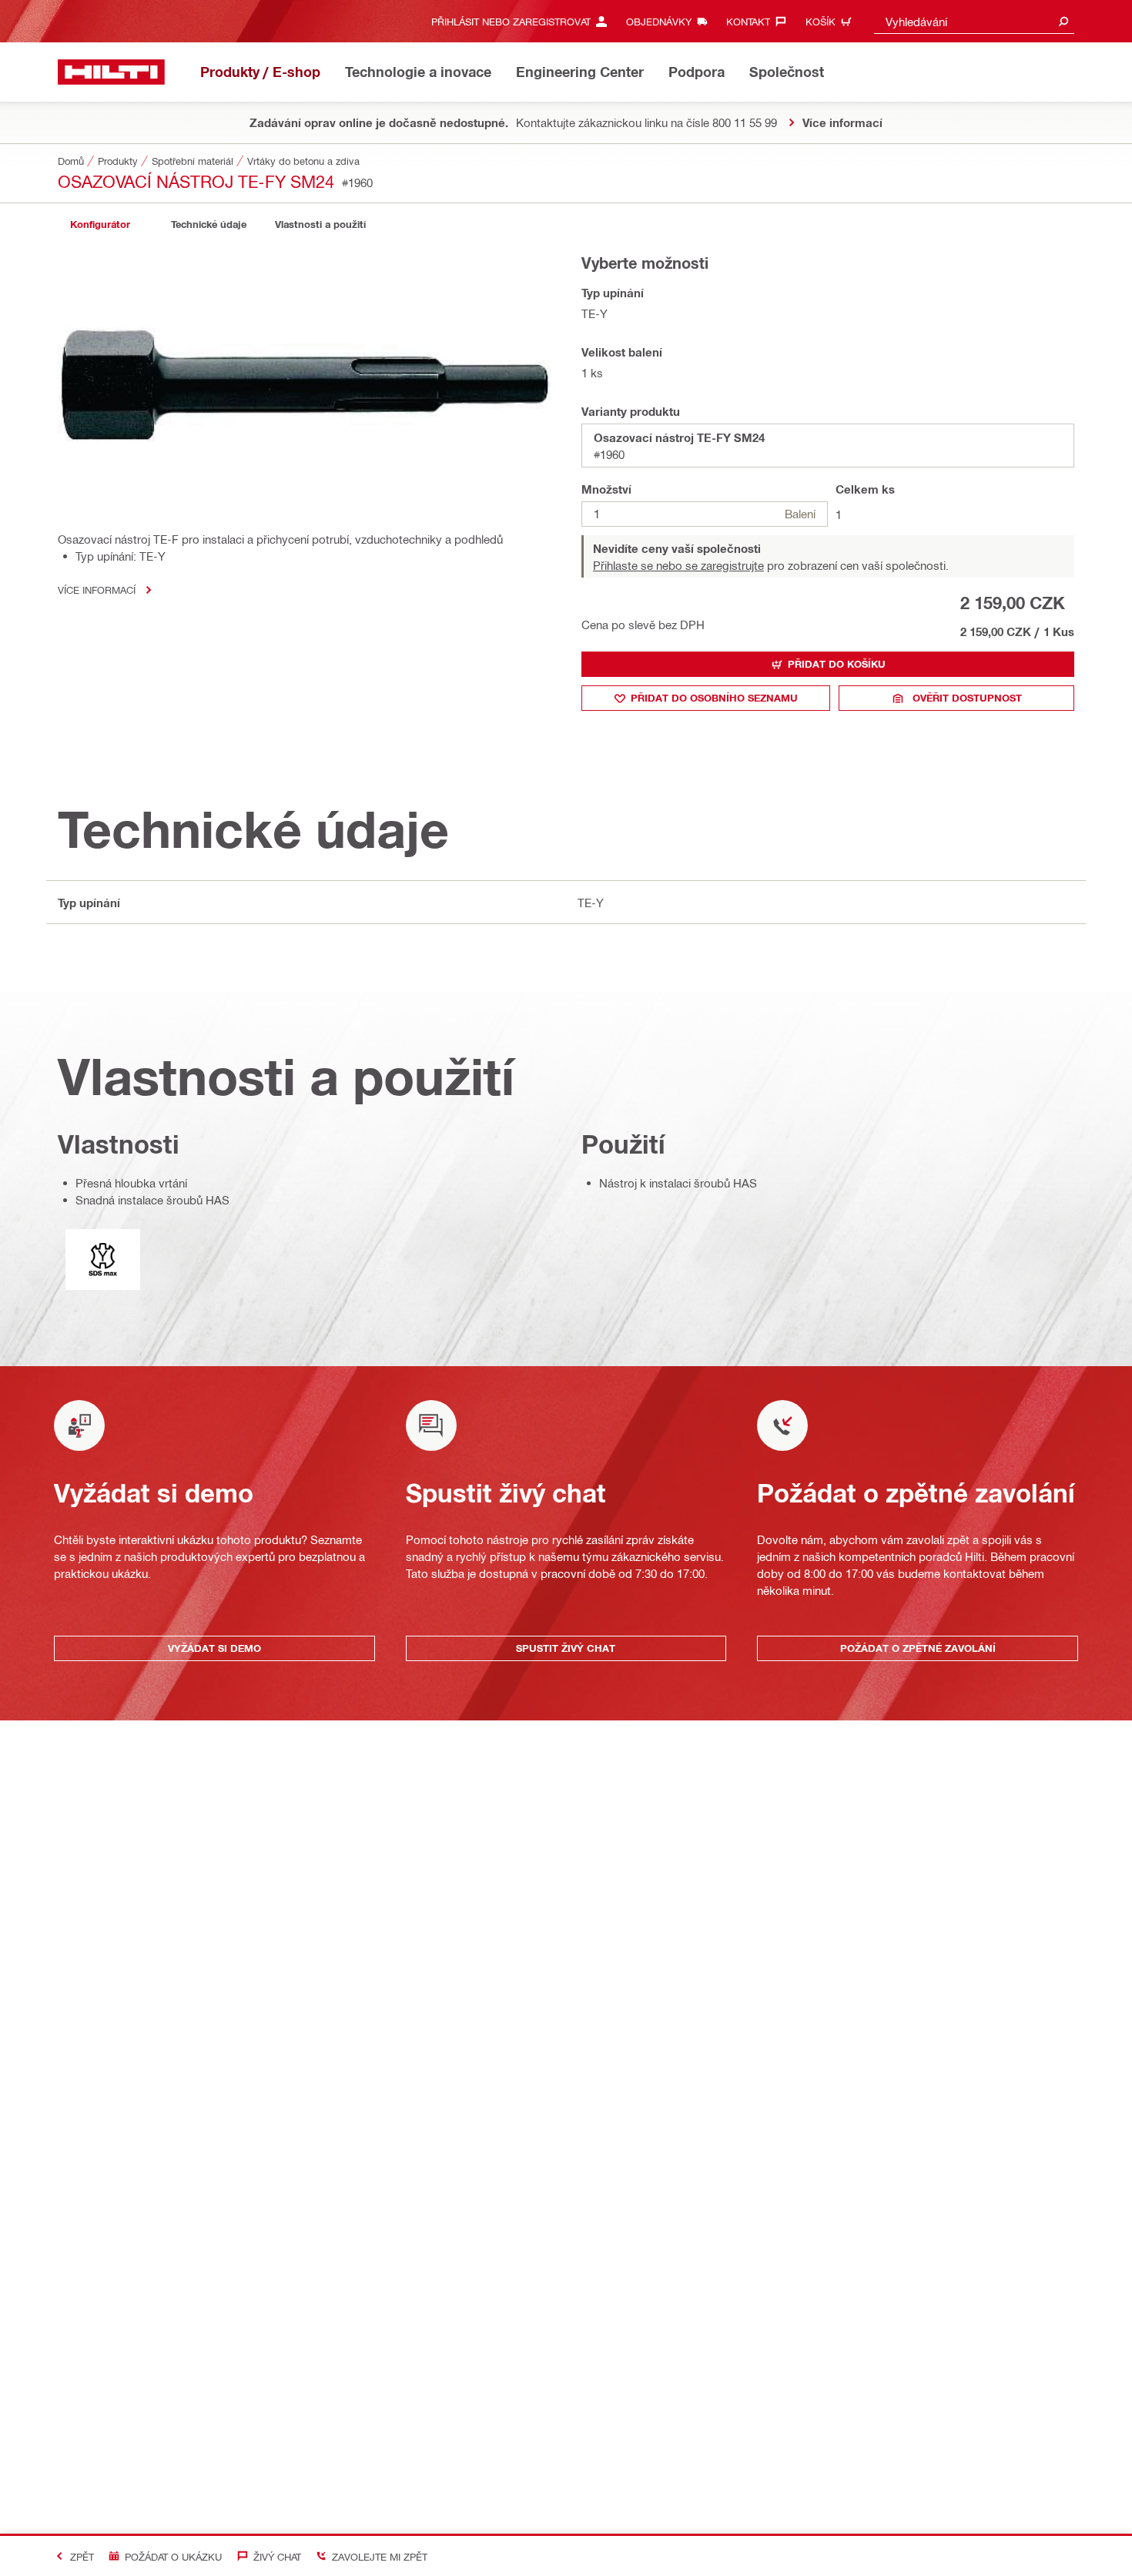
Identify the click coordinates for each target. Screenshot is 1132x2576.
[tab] (100, 224)
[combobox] (974, 21)
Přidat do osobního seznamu (714, 698)
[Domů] (111, 72)
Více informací (97, 590)
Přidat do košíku (837, 664)
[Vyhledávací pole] (1063, 21)
